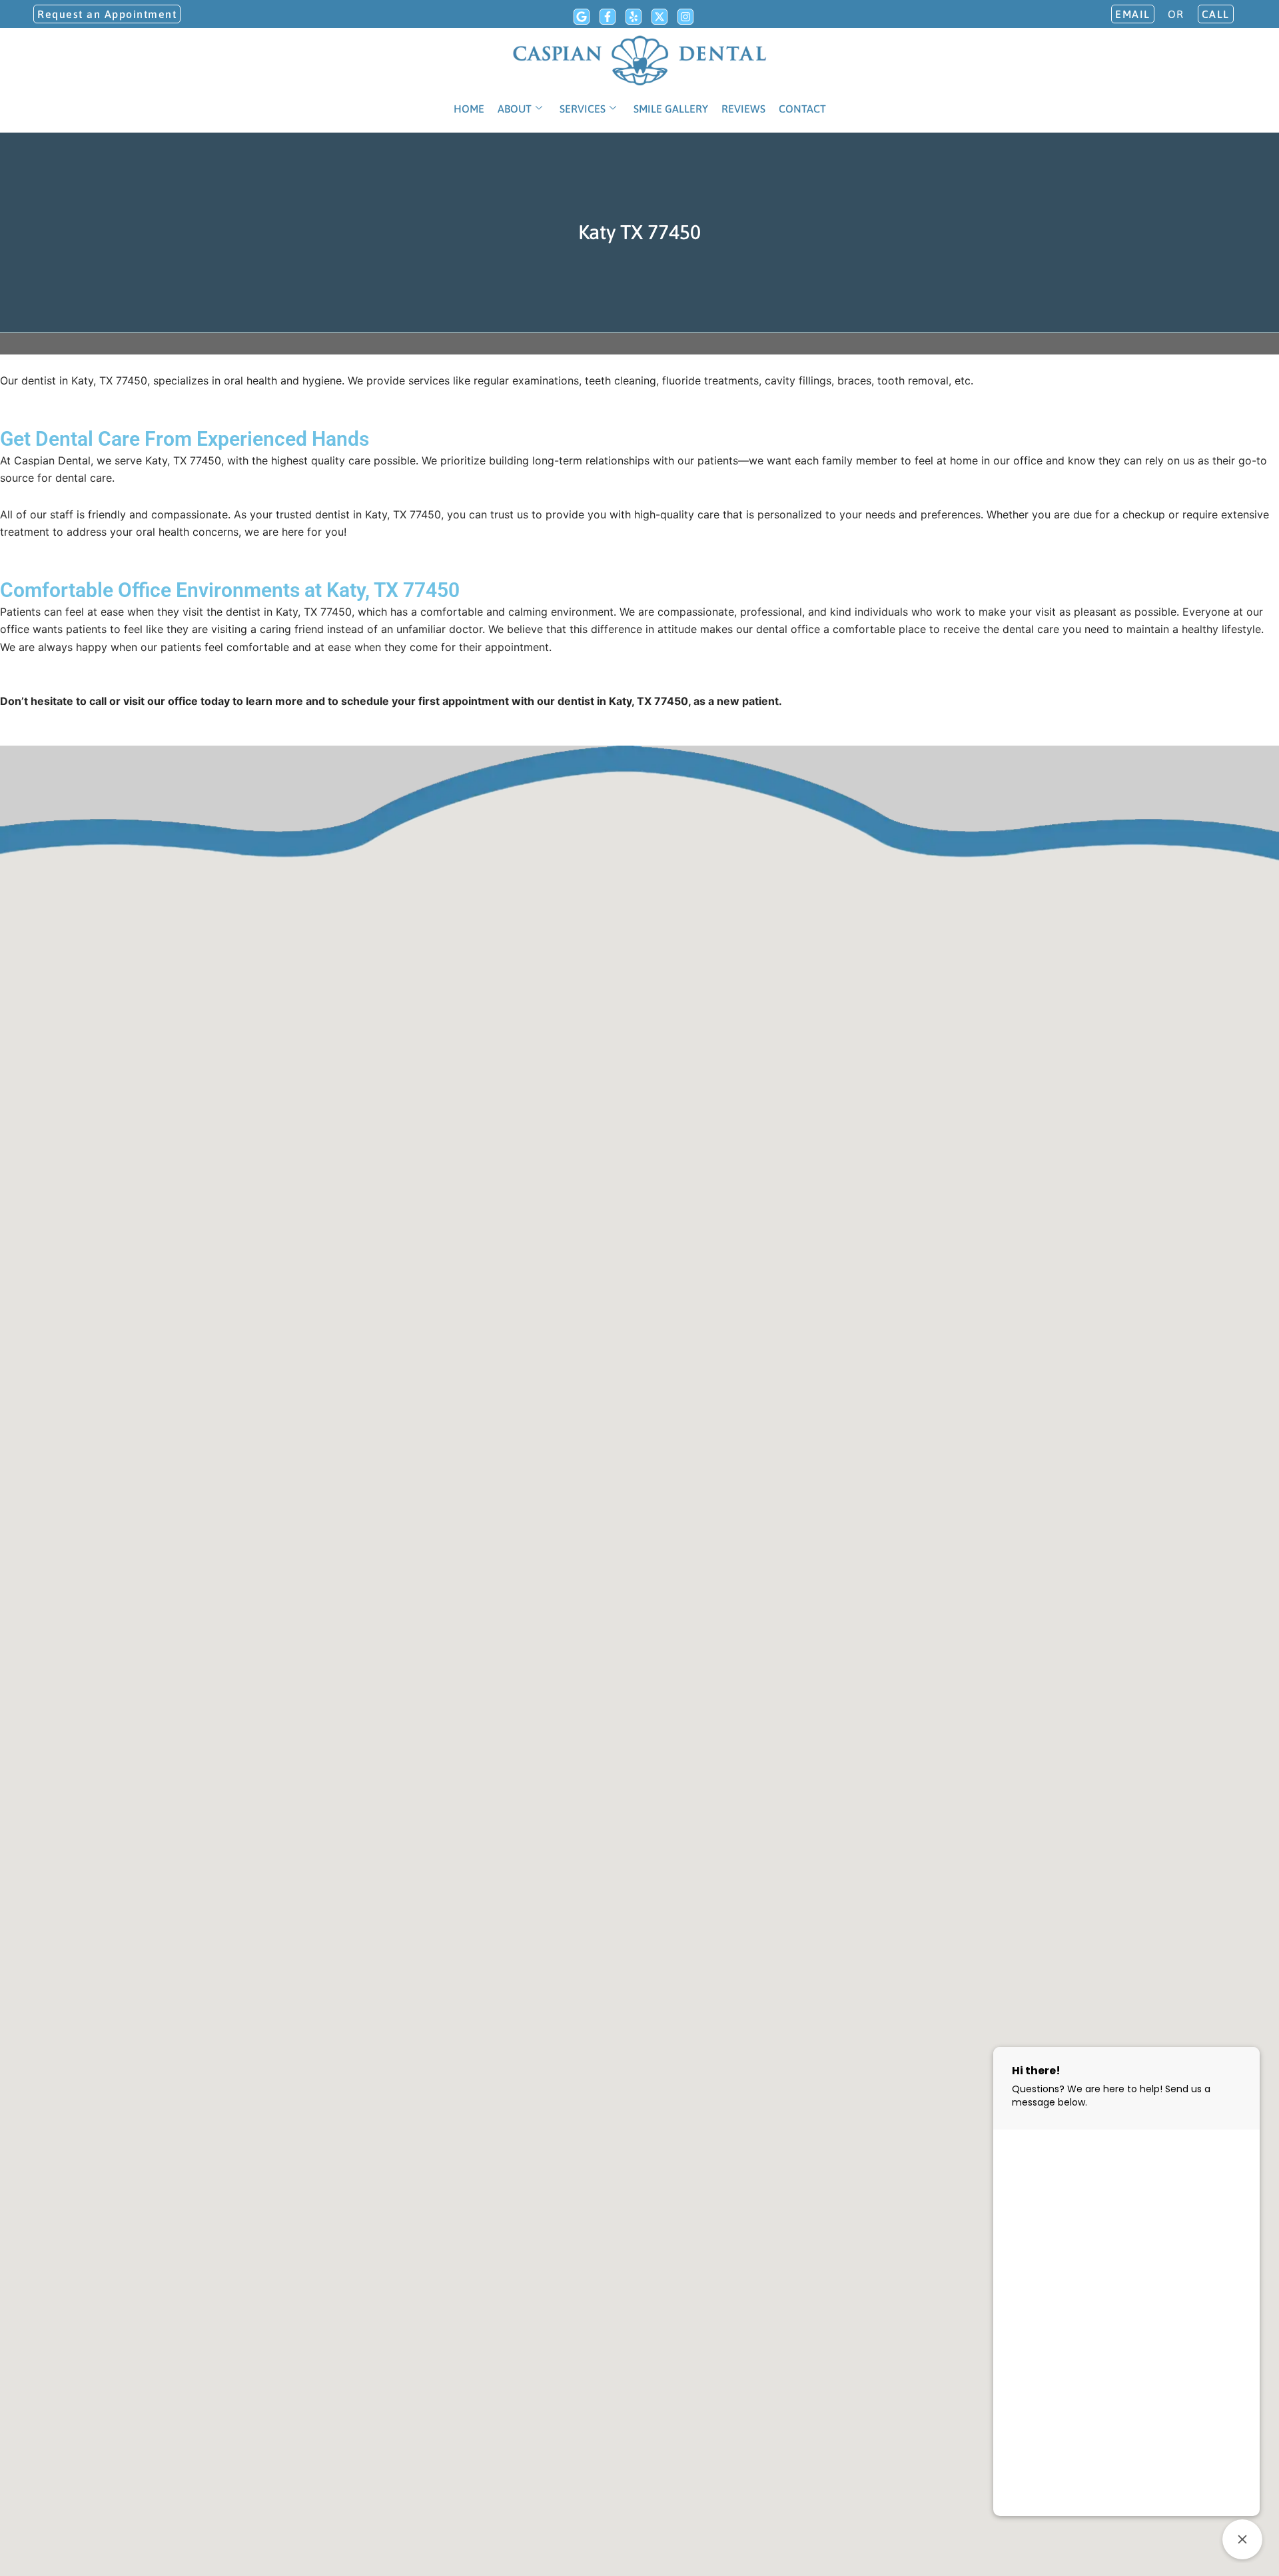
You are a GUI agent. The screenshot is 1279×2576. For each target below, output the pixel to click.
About (515, 109)
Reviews (743, 109)
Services (583, 109)
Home (469, 109)
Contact (802, 109)
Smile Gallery (671, 109)
